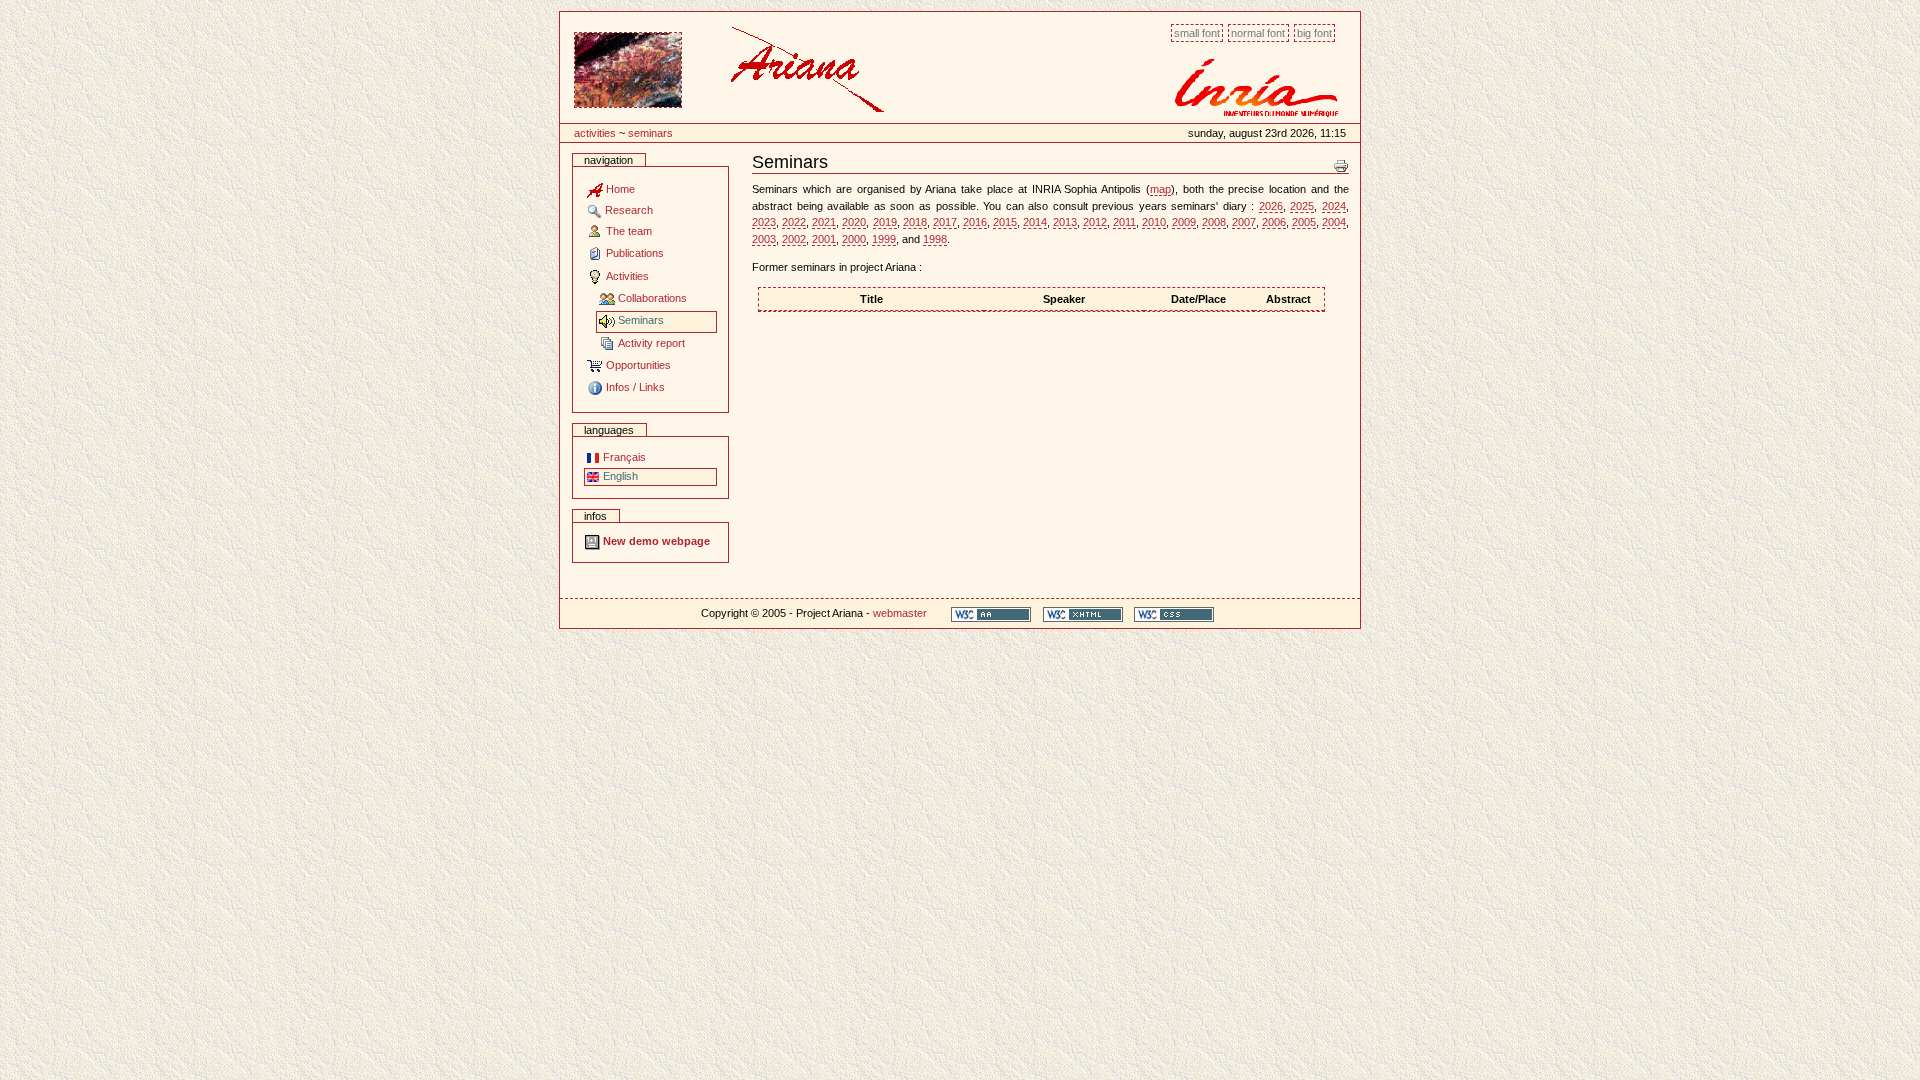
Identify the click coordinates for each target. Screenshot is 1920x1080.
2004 (1334, 222)
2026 (1271, 206)
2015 (1005, 222)
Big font (1314, 33)
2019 (885, 222)
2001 (824, 239)
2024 (1334, 206)
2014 (1035, 222)
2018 (915, 222)
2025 (1302, 206)
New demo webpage (655, 541)
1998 (935, 239)
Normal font (1258, 33)
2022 (794, 222)
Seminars (650, 133)
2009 (1184, 222)
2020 (854, 222)
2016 (975, 222)
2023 (764, 222)
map (1160, 189)
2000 (854, 239)
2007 (1244, 222)
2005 (1304, 222)
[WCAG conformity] (991, 613)
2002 (794, 239)
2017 (945, 222)
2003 (764, 239)
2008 (1214, 222)
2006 (1274, 222)
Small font (1197, 33)
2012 (1095, 222)
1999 (884, 239)
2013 (1065, 222)
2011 (1124, 222)
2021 (824, 222)
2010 (1154, 222)
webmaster (900, 613)
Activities (595, 133)
